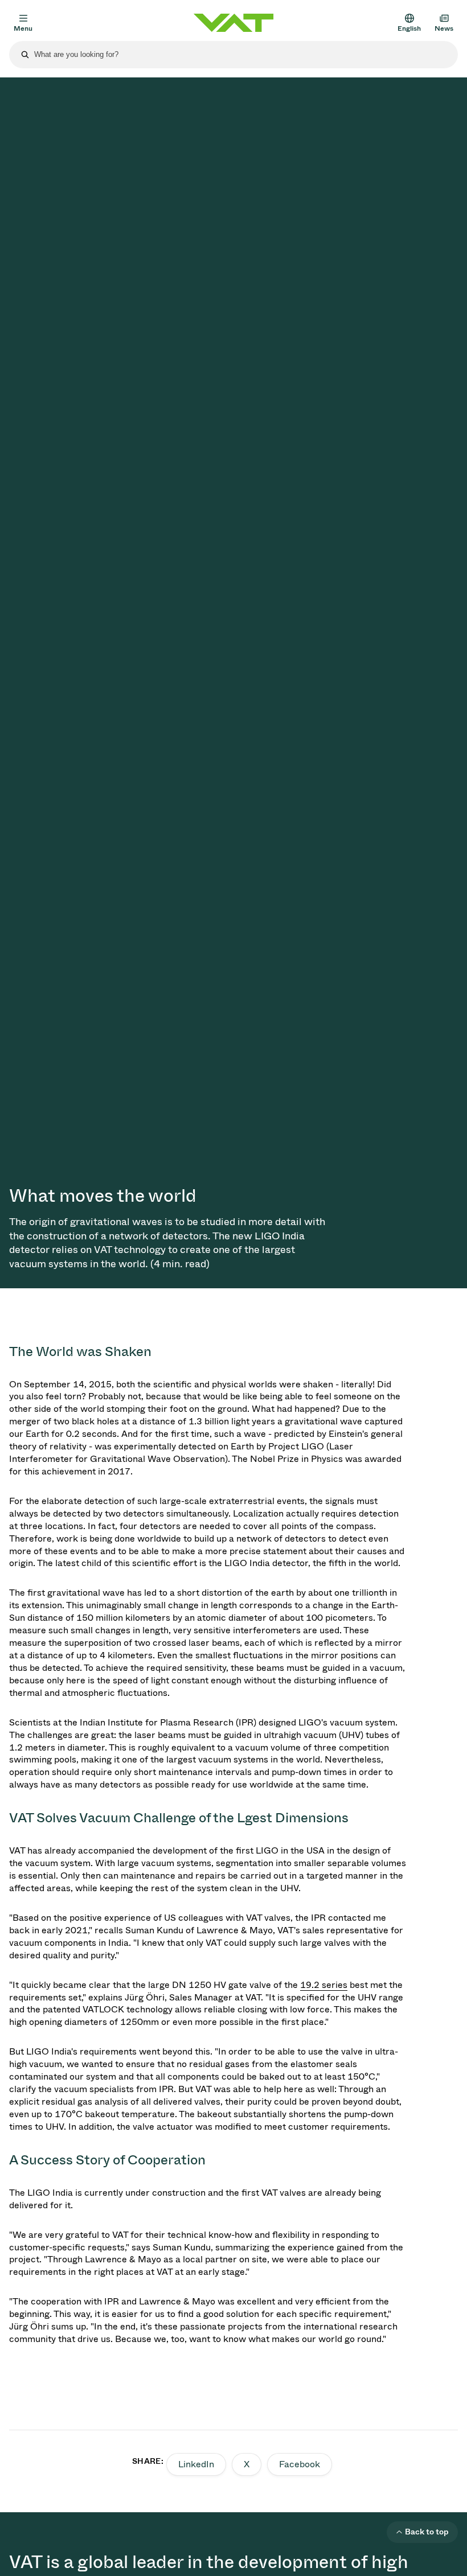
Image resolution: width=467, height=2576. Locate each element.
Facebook (300, 2464)
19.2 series (324, 1985)
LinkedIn (196, 2464)
